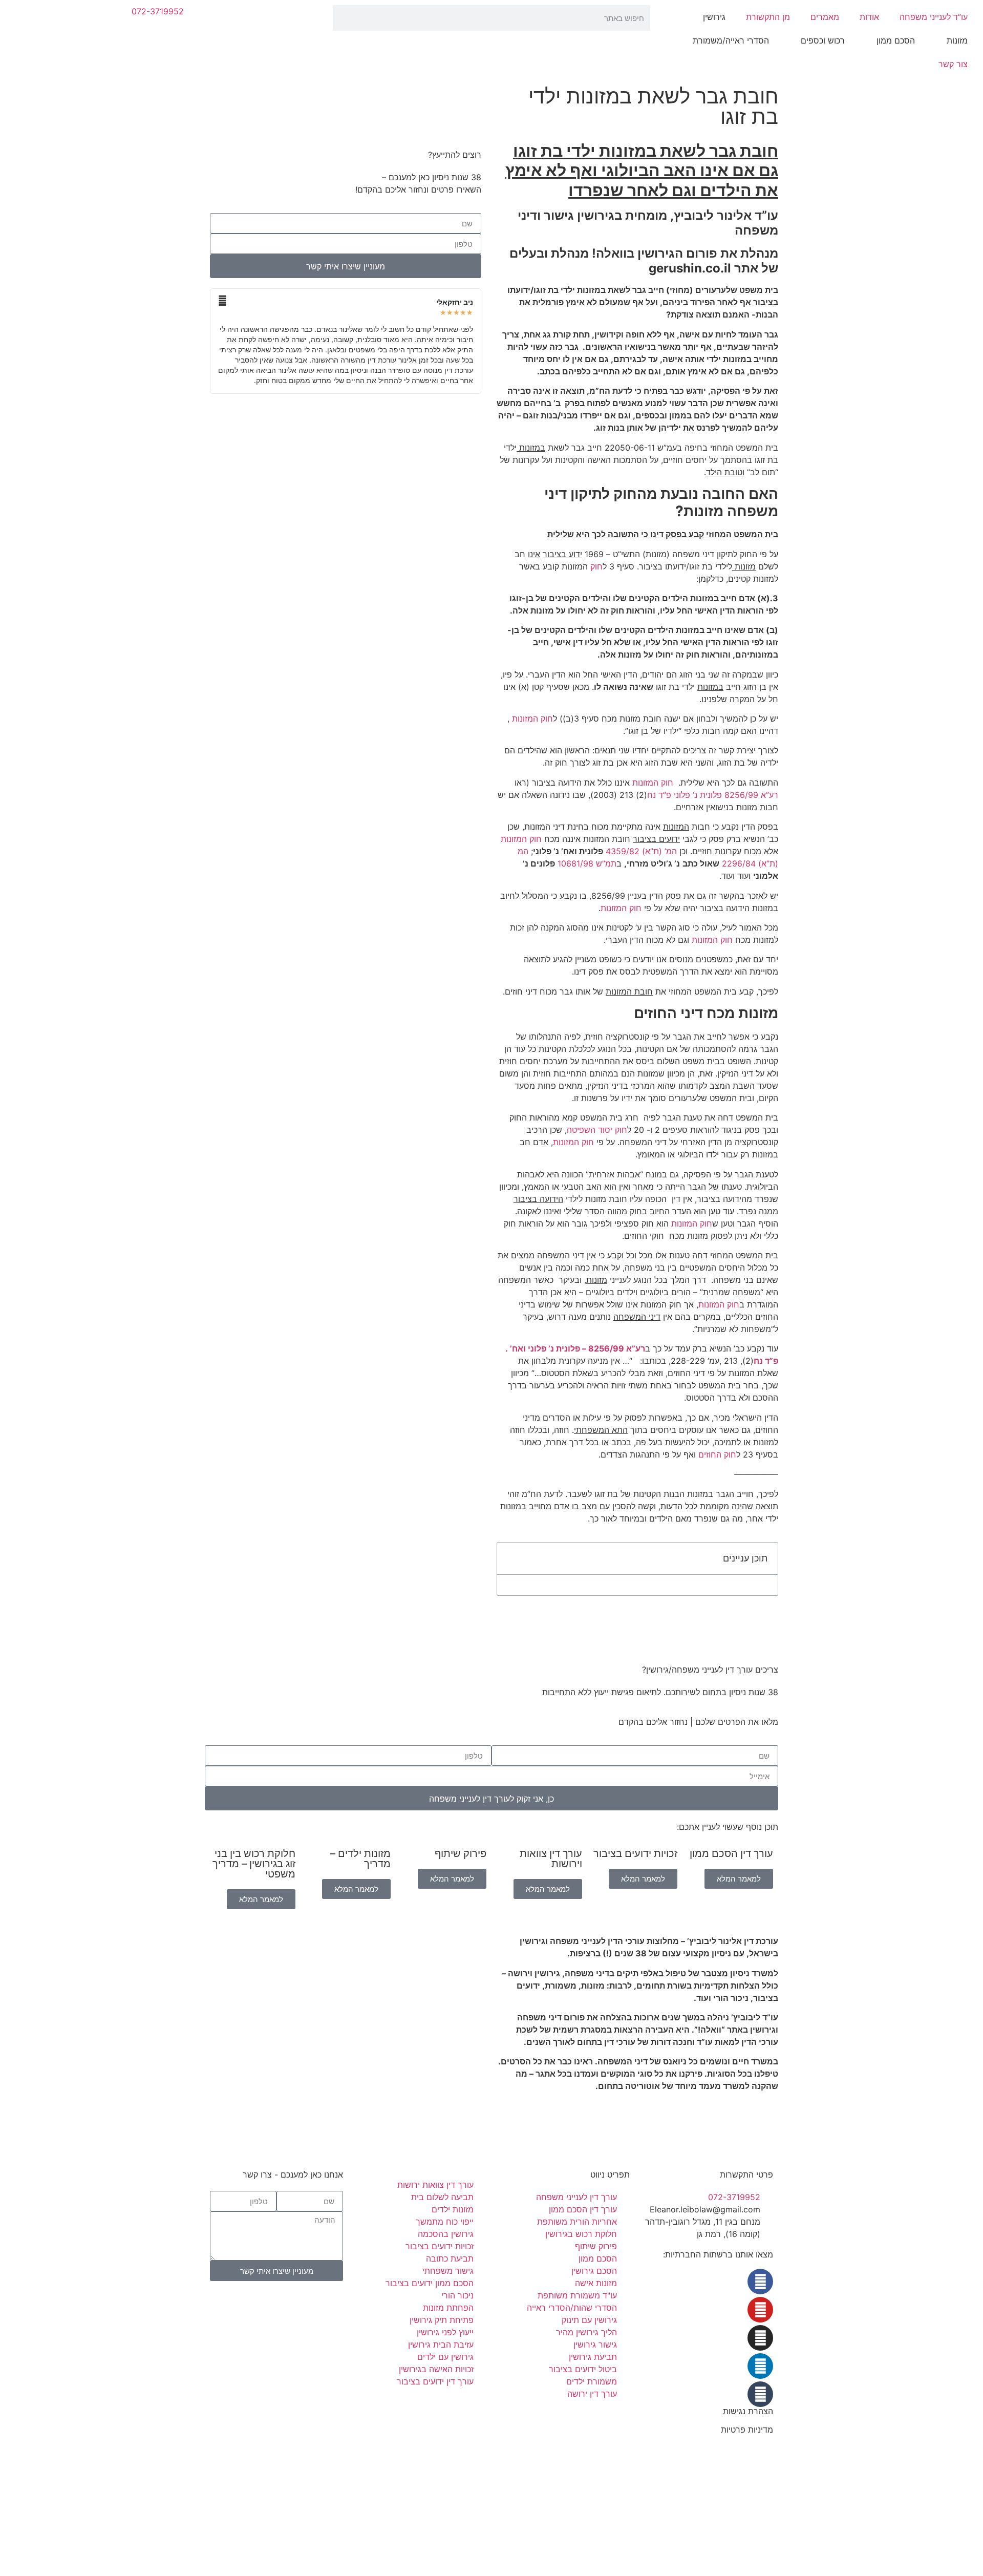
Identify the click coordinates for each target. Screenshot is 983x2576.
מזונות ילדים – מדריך (360, 1859)
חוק (595, 566)
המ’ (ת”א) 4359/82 (641, 851)
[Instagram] (760, 2338)
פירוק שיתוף (461, 1853)
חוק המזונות (532, 719)
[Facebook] (760, 2282)
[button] (510, 1558)
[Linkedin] (760, 2366)
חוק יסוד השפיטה (597, 1130)
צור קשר (953, 64)
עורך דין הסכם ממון (731, 1853)
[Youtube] (760, 2310)
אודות (869, 17)
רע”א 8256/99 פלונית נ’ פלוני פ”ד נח (713, 795)
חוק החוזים (717, 1454)
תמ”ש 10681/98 (587, 863)
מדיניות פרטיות (747, 2430)
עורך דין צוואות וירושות (551, 1859)
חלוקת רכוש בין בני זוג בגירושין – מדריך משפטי (254, 1864)
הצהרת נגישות (748, 2411)
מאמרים (825, 17)
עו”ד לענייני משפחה (934, 17)
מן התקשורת (768, 17)
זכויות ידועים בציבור (635, 1853)
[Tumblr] (760, 2394)
